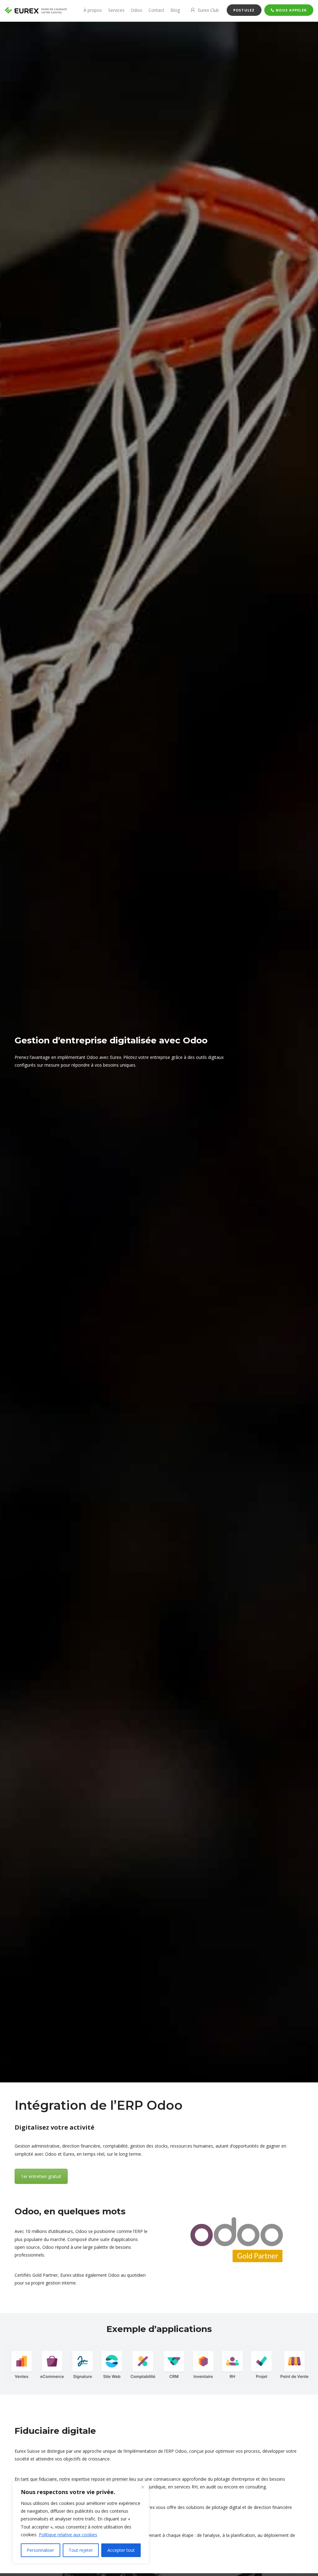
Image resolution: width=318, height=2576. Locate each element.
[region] (81, 2523)
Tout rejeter (81, 2550)
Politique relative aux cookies (68, 2535)
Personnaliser (40, 2550)
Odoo (136, 10)
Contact (156, 10)
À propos (93, 10)
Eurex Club (208, 10)
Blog (175, 10)
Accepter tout (121, 2550)
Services (116, 10)
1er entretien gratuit (41, 2176)
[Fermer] (143, 2487)
